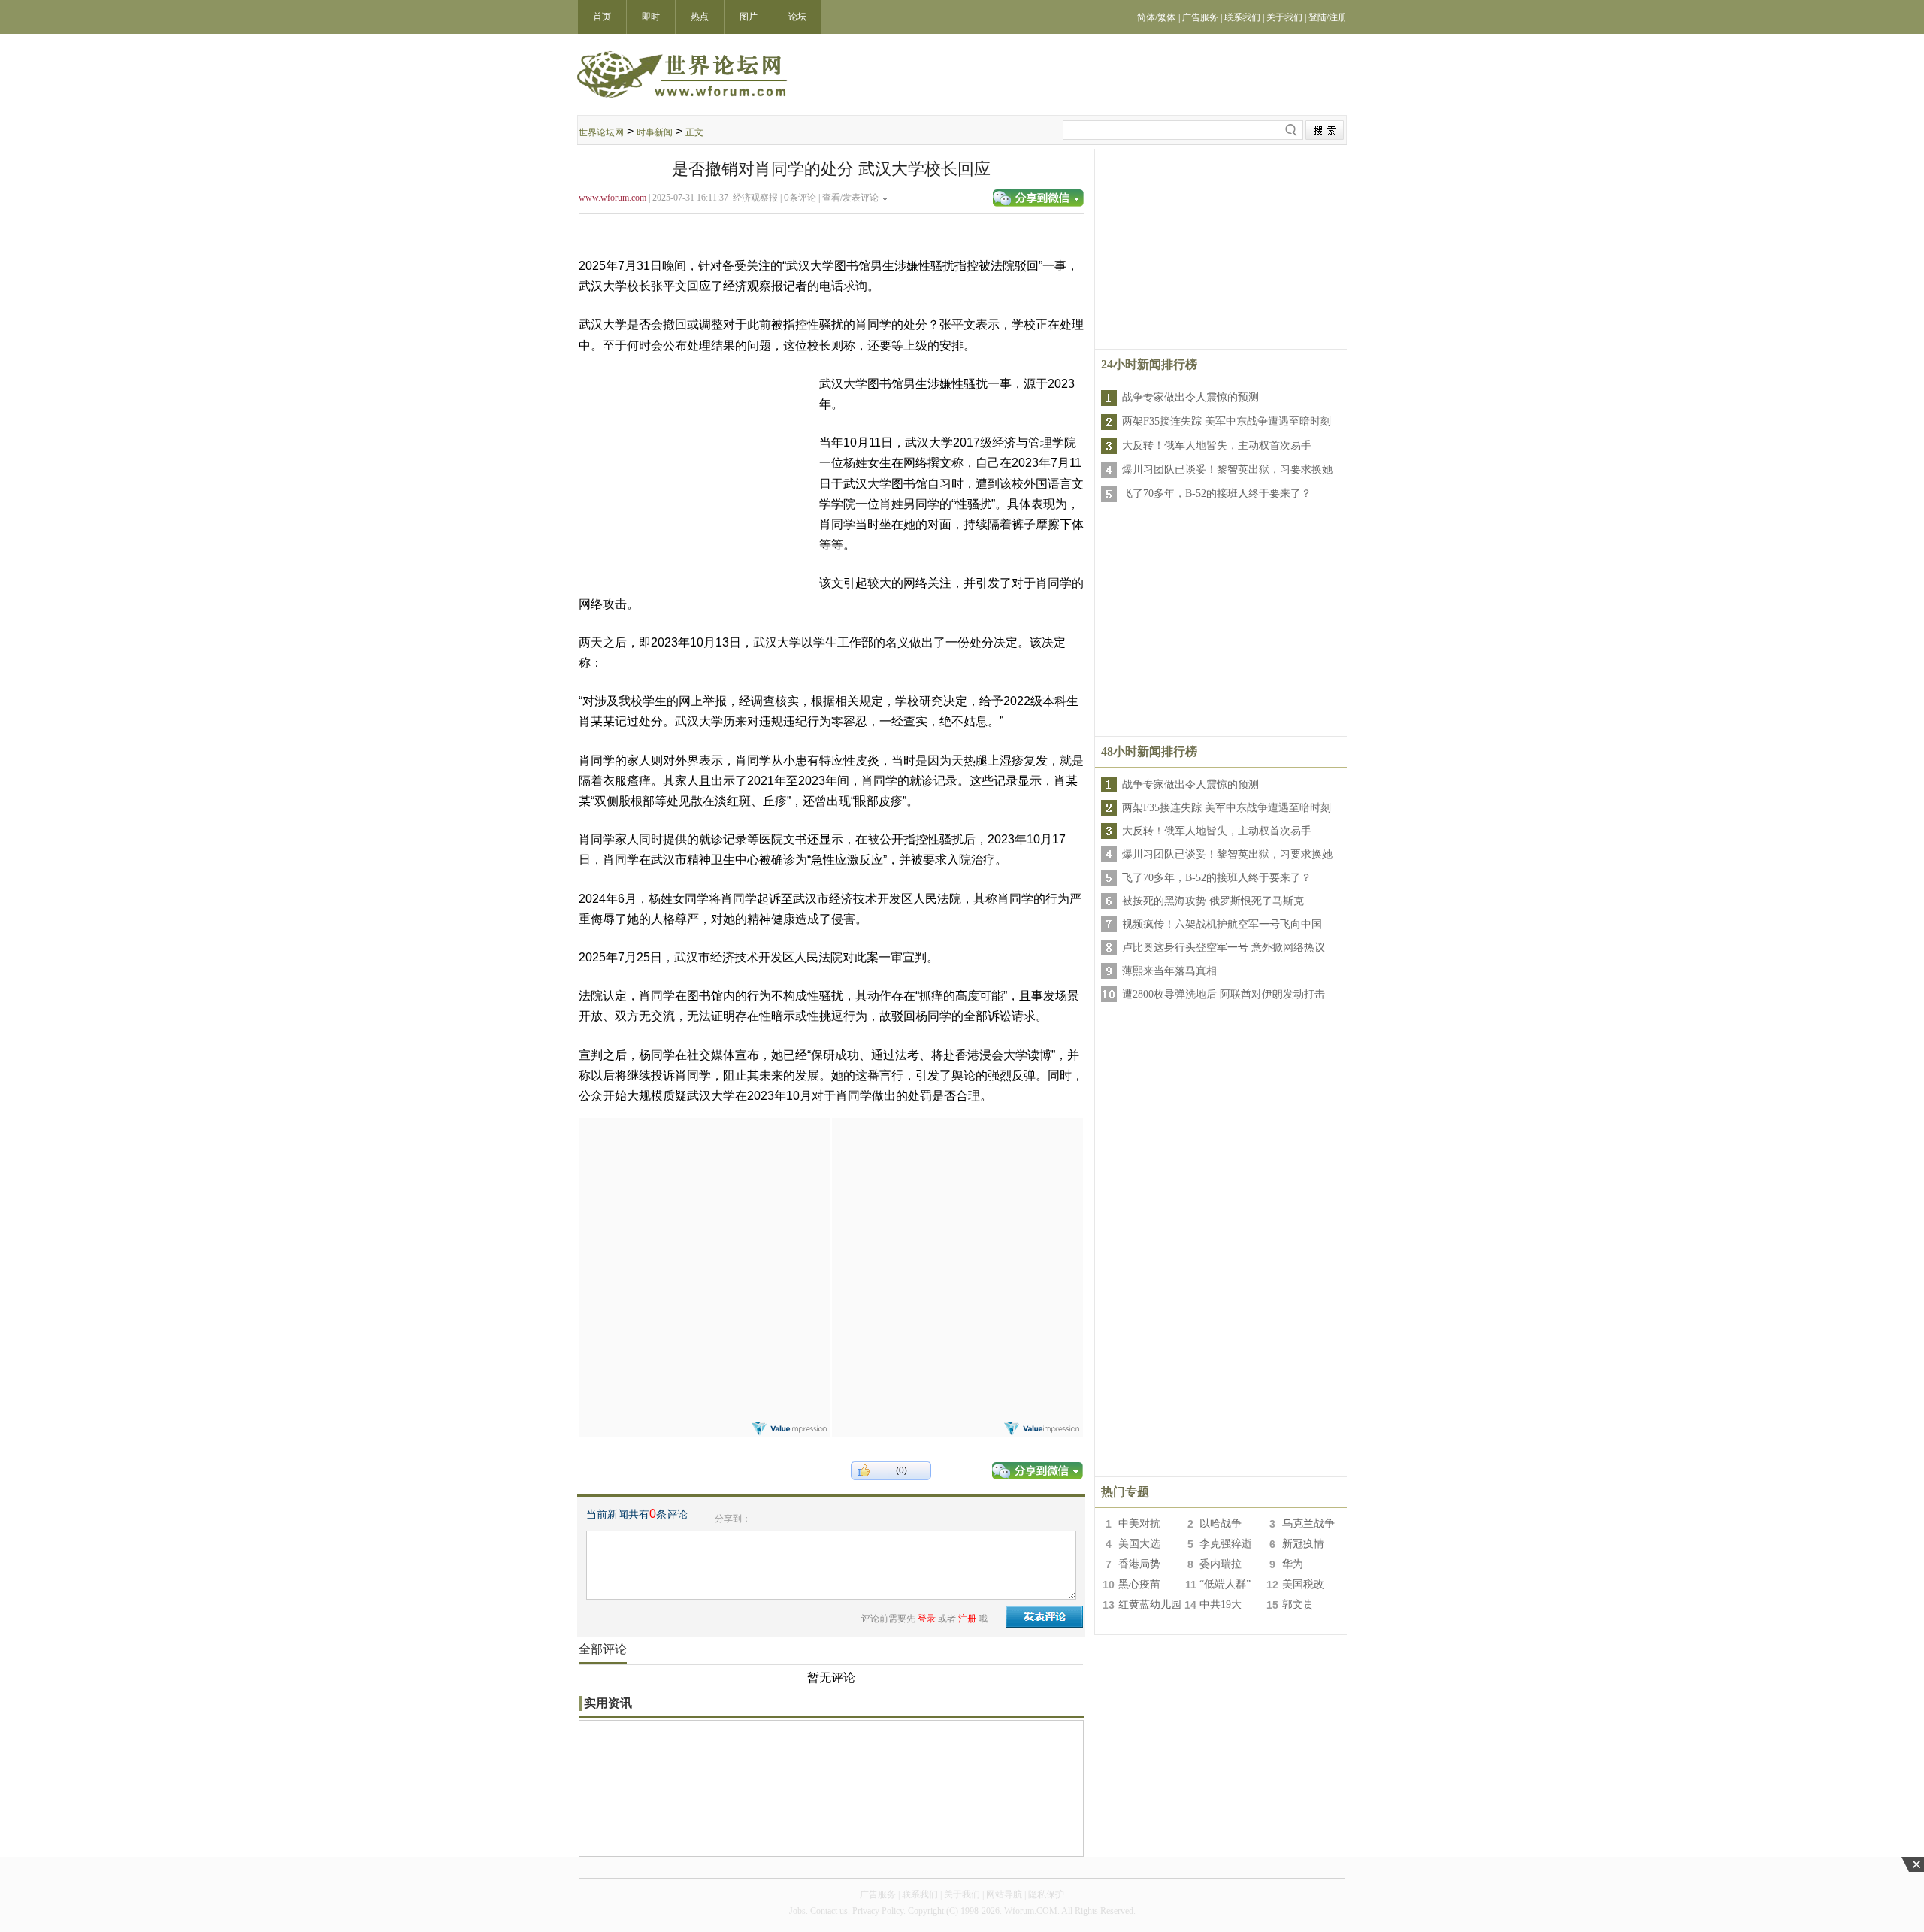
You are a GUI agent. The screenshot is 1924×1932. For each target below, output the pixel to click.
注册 (967, 1619)
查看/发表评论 (850, 198)
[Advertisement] (704, 1212)
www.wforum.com (613, 198)
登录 (927, 1619)
